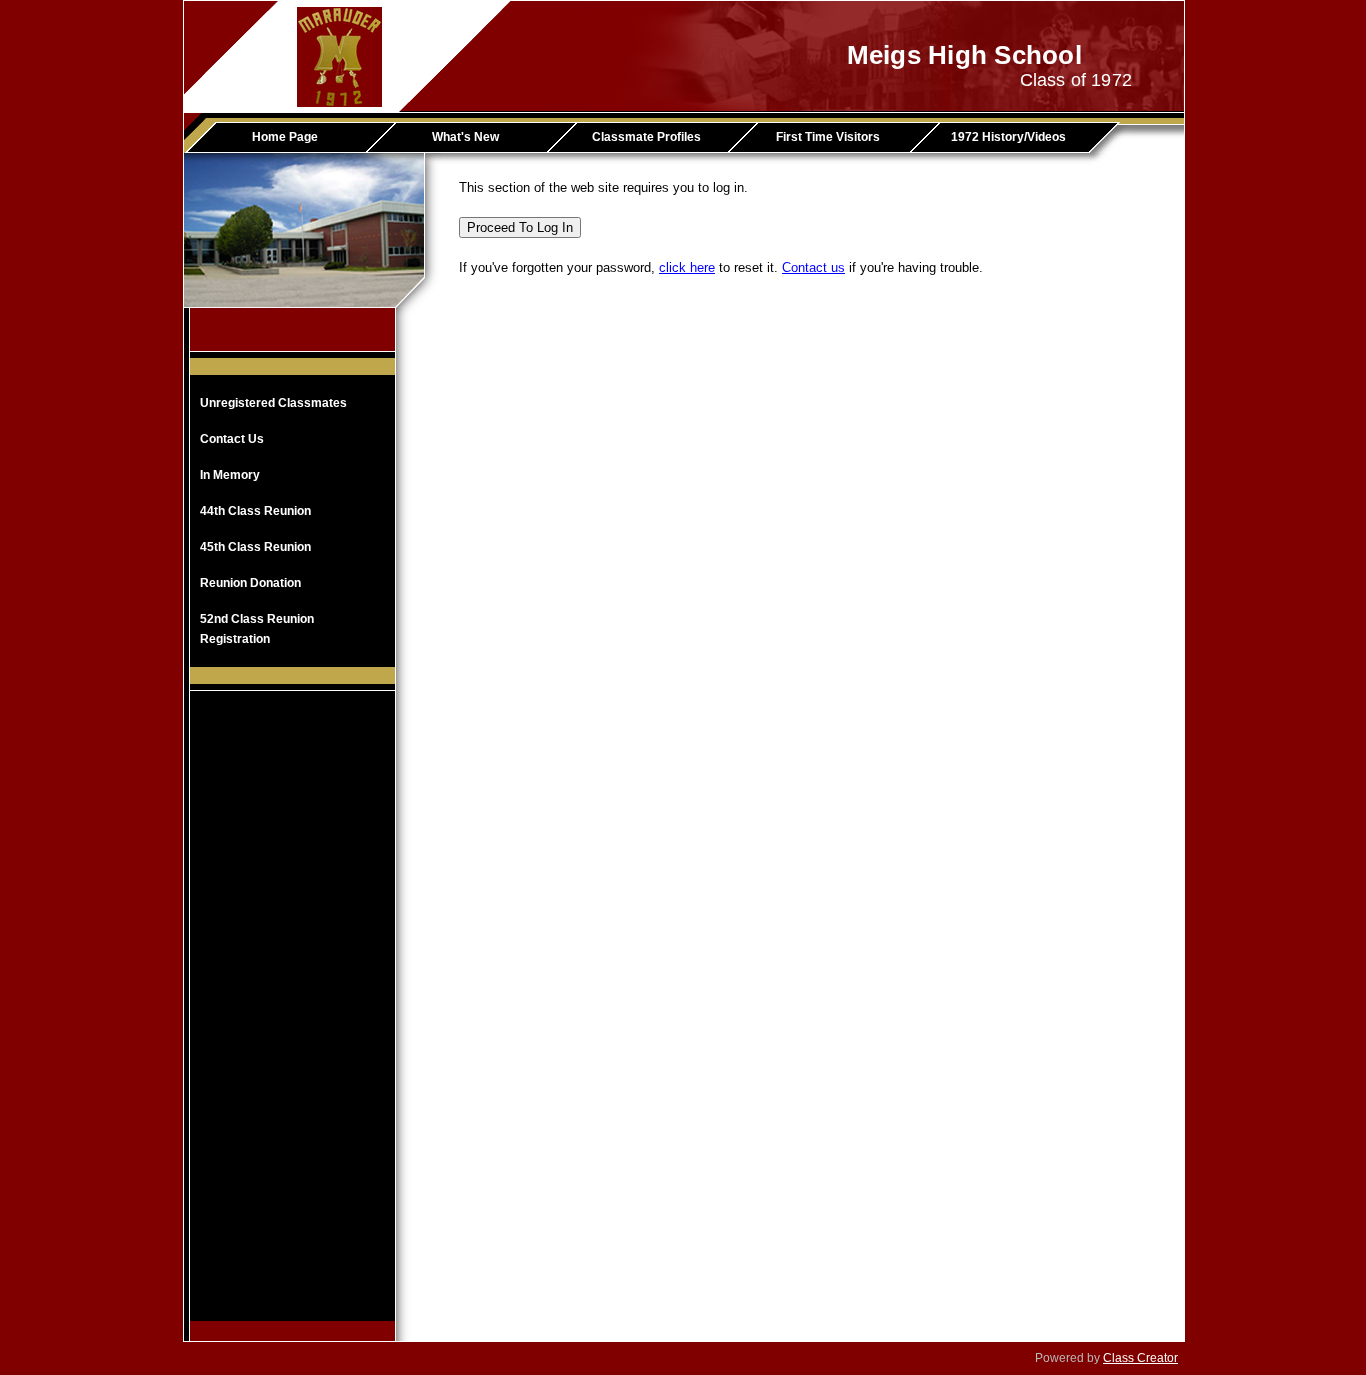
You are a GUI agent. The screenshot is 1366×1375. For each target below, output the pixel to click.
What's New (465, 137)
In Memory (230, 475)
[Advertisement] (293, 1021)
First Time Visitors (828, 137)
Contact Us (232, 439)
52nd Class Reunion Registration (257, 629)
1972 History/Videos (1008, 137)
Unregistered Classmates (273, 403)
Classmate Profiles (646, 137)
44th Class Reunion (255, 511)
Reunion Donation (250, 583)
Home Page (285, 137)
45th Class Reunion (255, 547)
